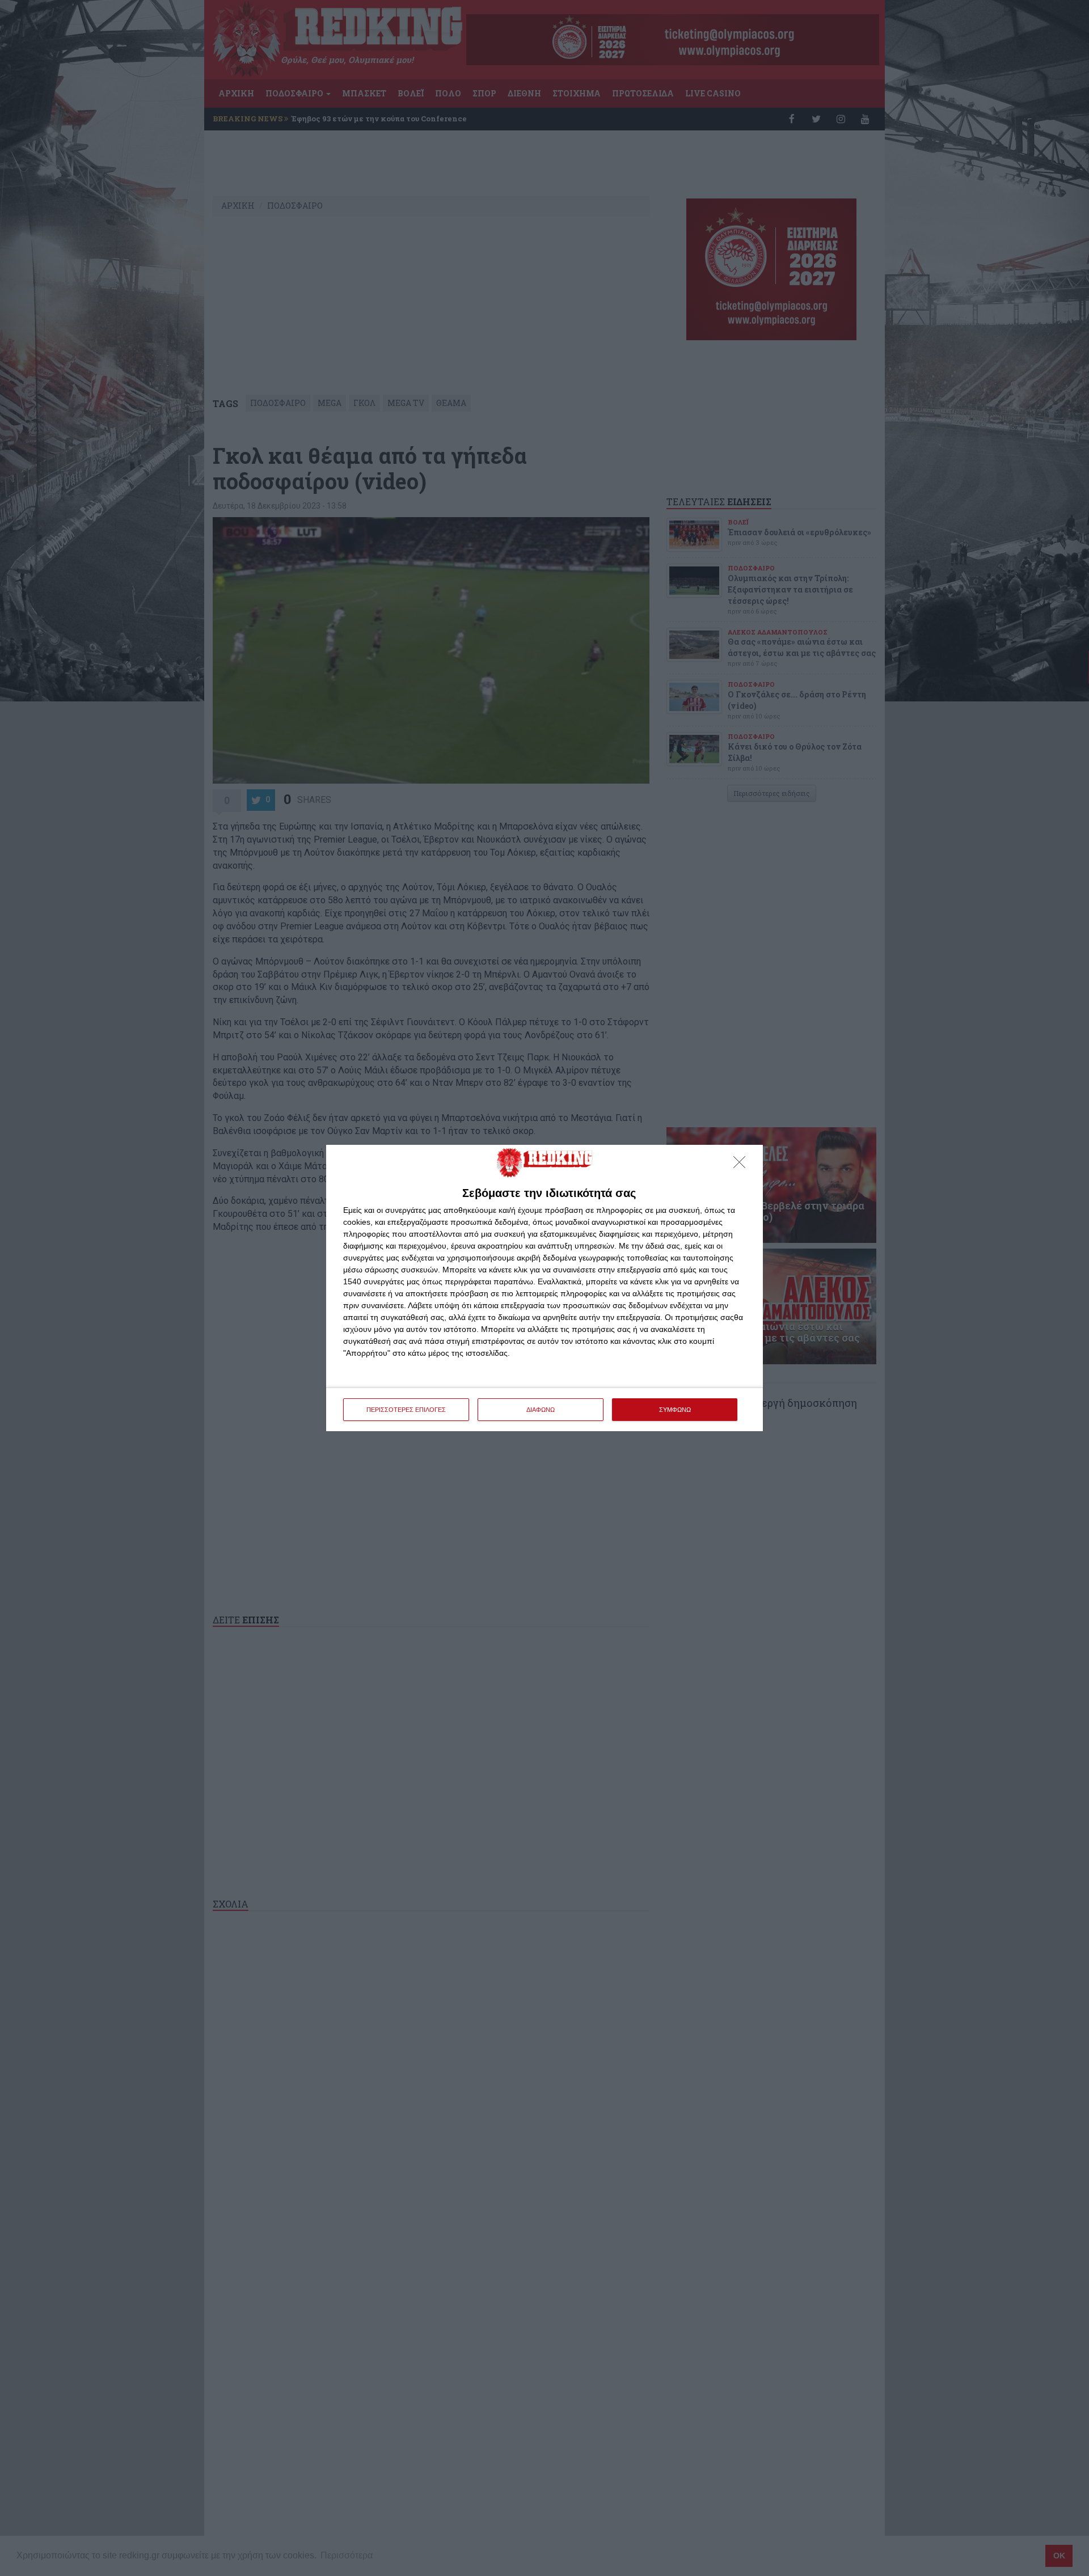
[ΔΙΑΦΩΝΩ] (742, 1165)
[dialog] (544, 1288)
